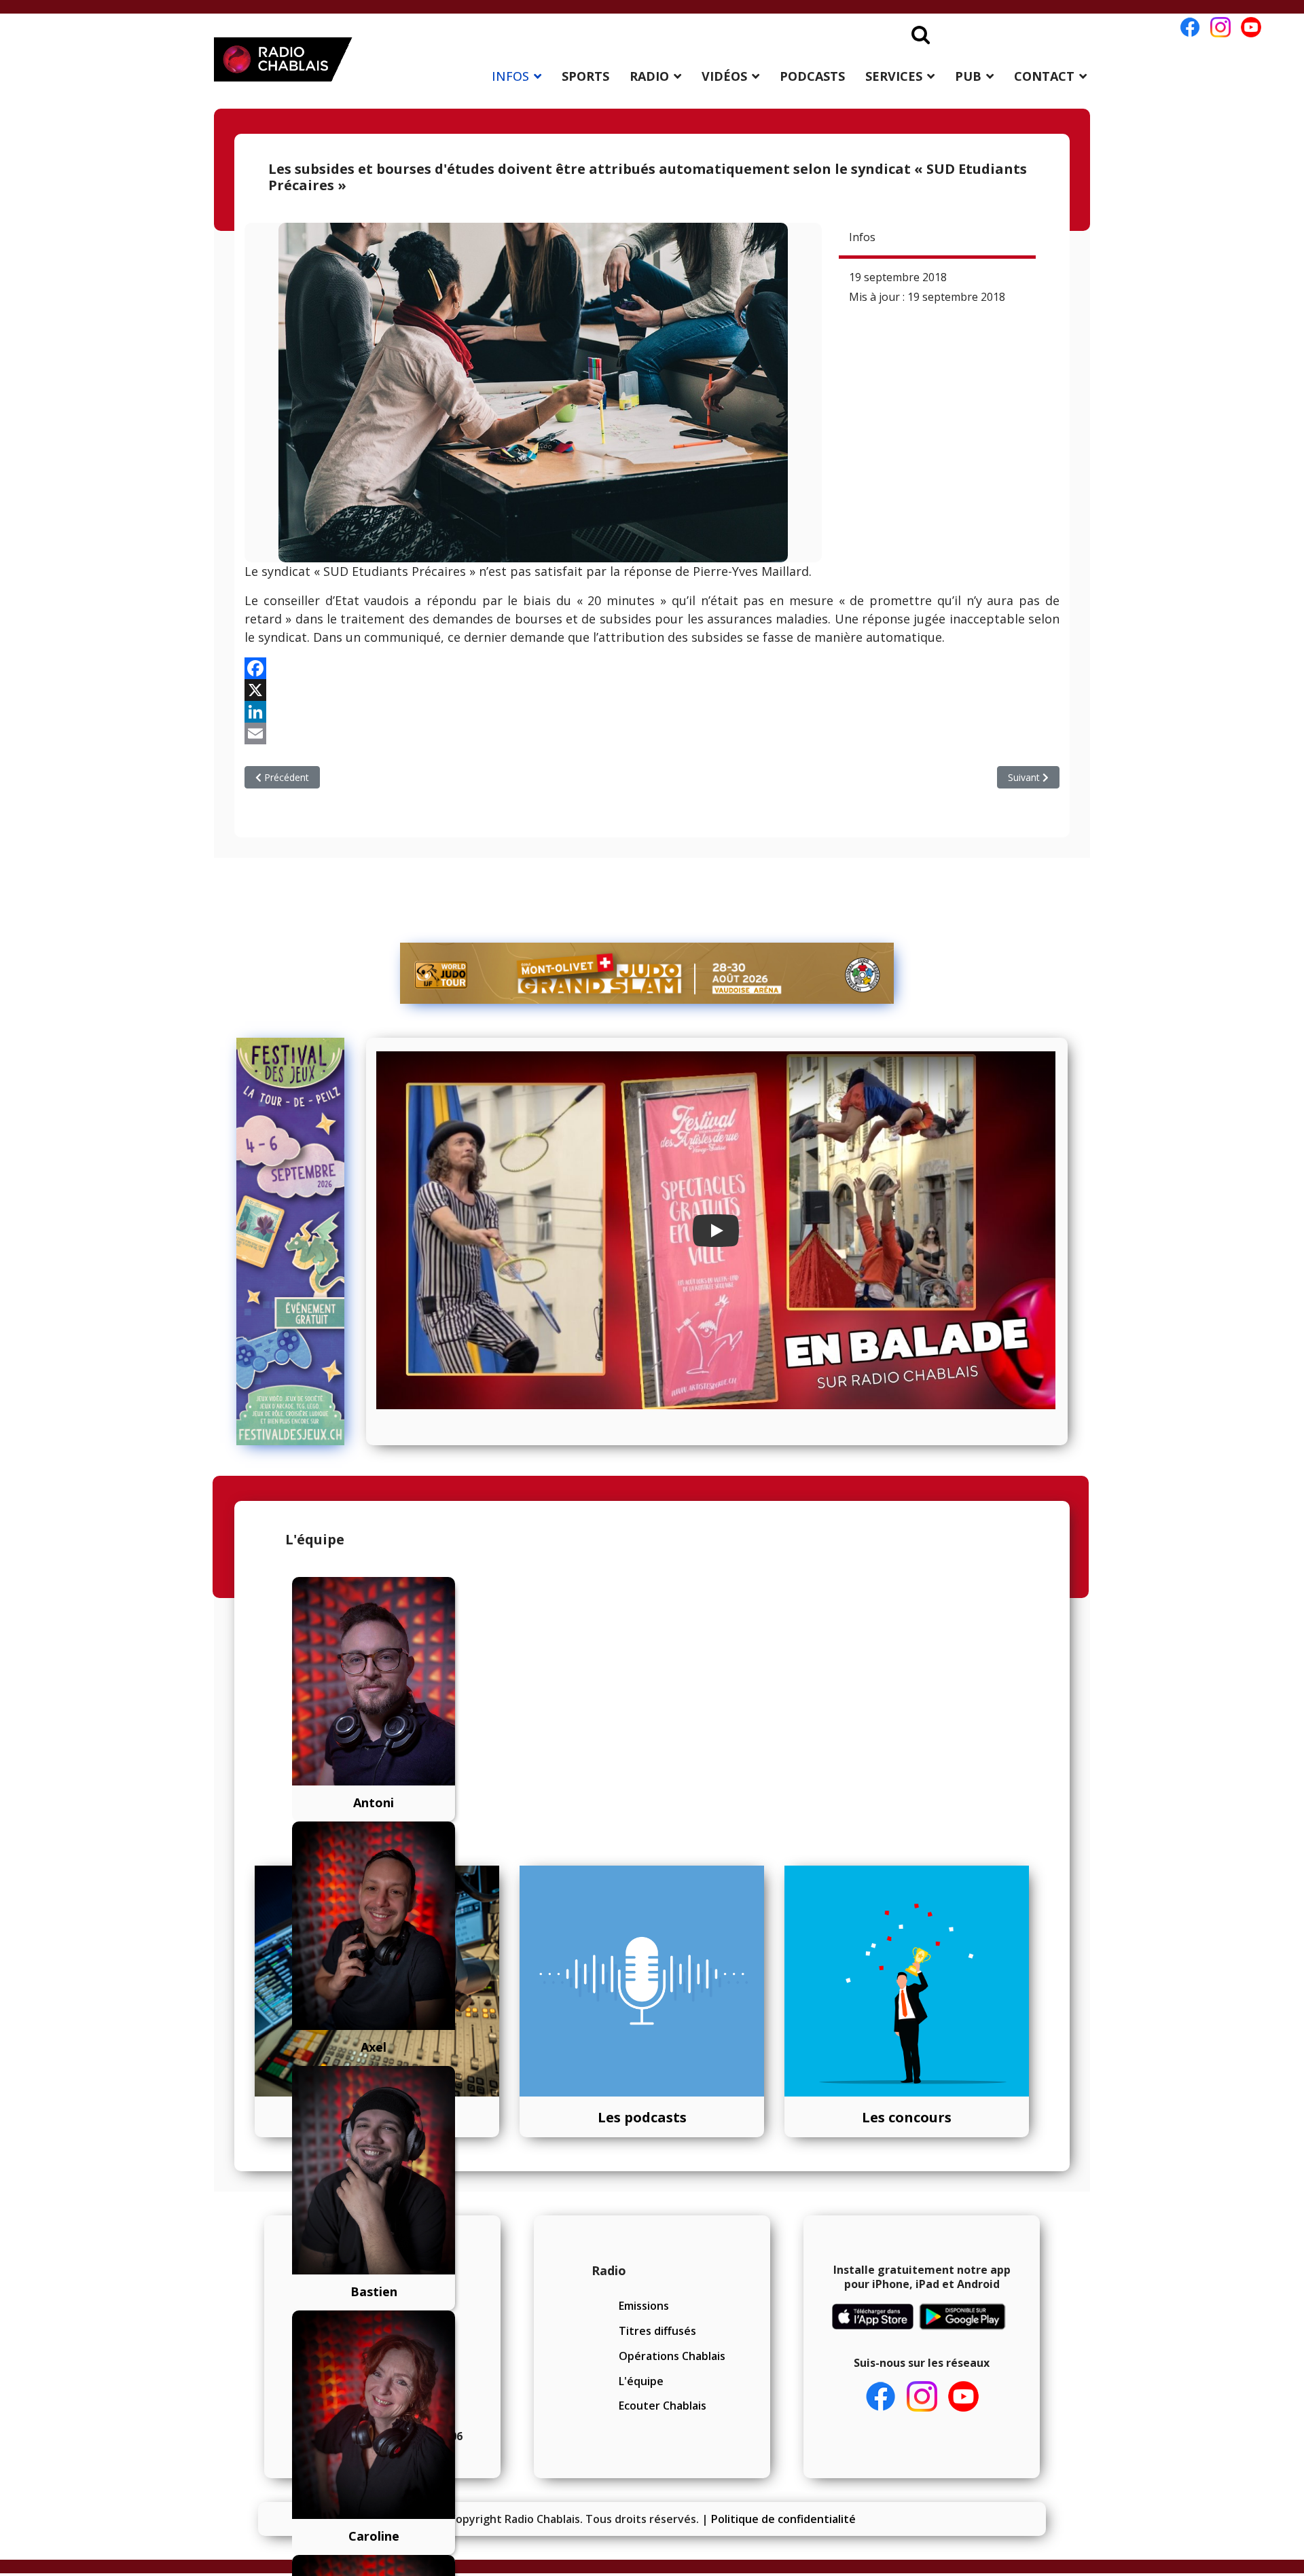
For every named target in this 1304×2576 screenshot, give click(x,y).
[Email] (652, 733)
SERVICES (894, 76)
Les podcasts (642, 2117)
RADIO (649, 76)
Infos (862, 237)
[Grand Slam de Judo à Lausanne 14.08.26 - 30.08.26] (647, 973)
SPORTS (585, 76)
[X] (652, 690)
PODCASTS (812, 76)
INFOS (510, 76)
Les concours (907, 2117)
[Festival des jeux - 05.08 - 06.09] (296, 1241)
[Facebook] (652, 668)
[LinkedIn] (652, 712)
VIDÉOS (724, 76)
